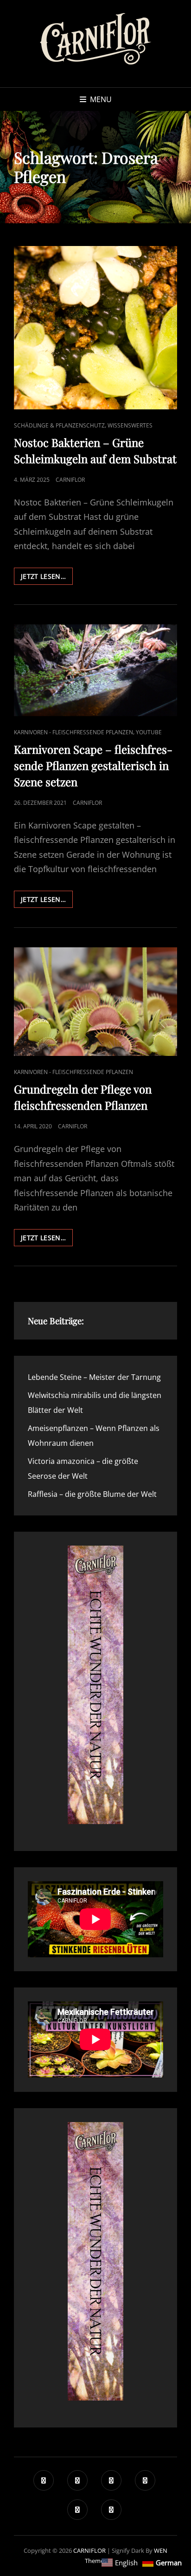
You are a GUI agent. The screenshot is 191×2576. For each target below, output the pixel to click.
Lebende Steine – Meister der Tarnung (94, 1377)
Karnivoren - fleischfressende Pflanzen (73, 732)
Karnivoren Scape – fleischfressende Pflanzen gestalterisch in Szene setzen (93, 765)
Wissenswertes (130, 425)
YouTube (149, 732)
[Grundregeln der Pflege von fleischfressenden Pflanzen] (95, 1002)
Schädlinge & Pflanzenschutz (59, 425)
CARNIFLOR (89, 2550)
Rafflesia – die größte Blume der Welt (92, 1494)
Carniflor (70, 480)
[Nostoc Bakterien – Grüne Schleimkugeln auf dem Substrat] (95, 328)
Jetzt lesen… (47, 578)
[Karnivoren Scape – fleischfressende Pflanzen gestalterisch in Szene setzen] (95, 670)
